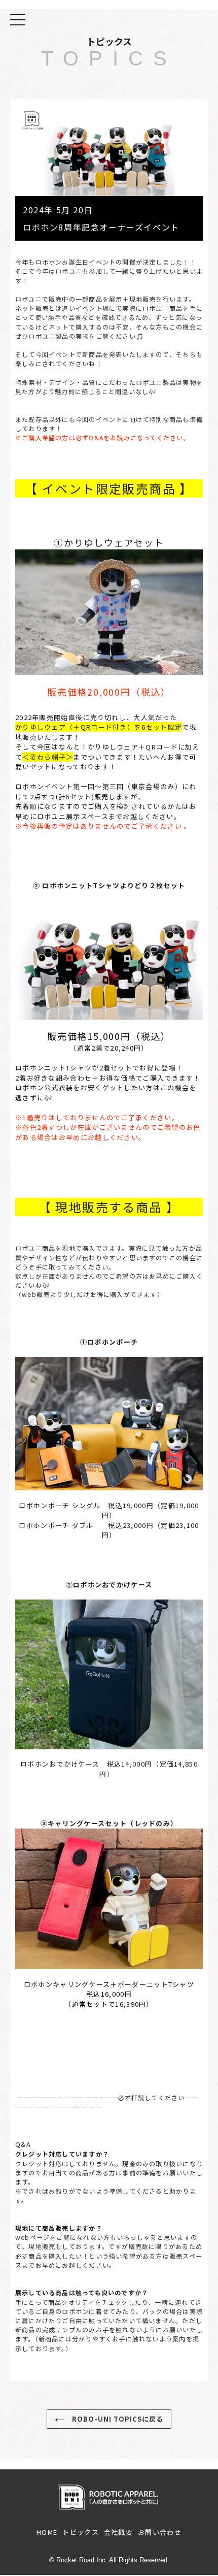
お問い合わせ (160, 2532)
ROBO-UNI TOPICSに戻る (117, 2419)
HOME (47, 2532)
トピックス (81, 2532)
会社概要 (118, 2532)
